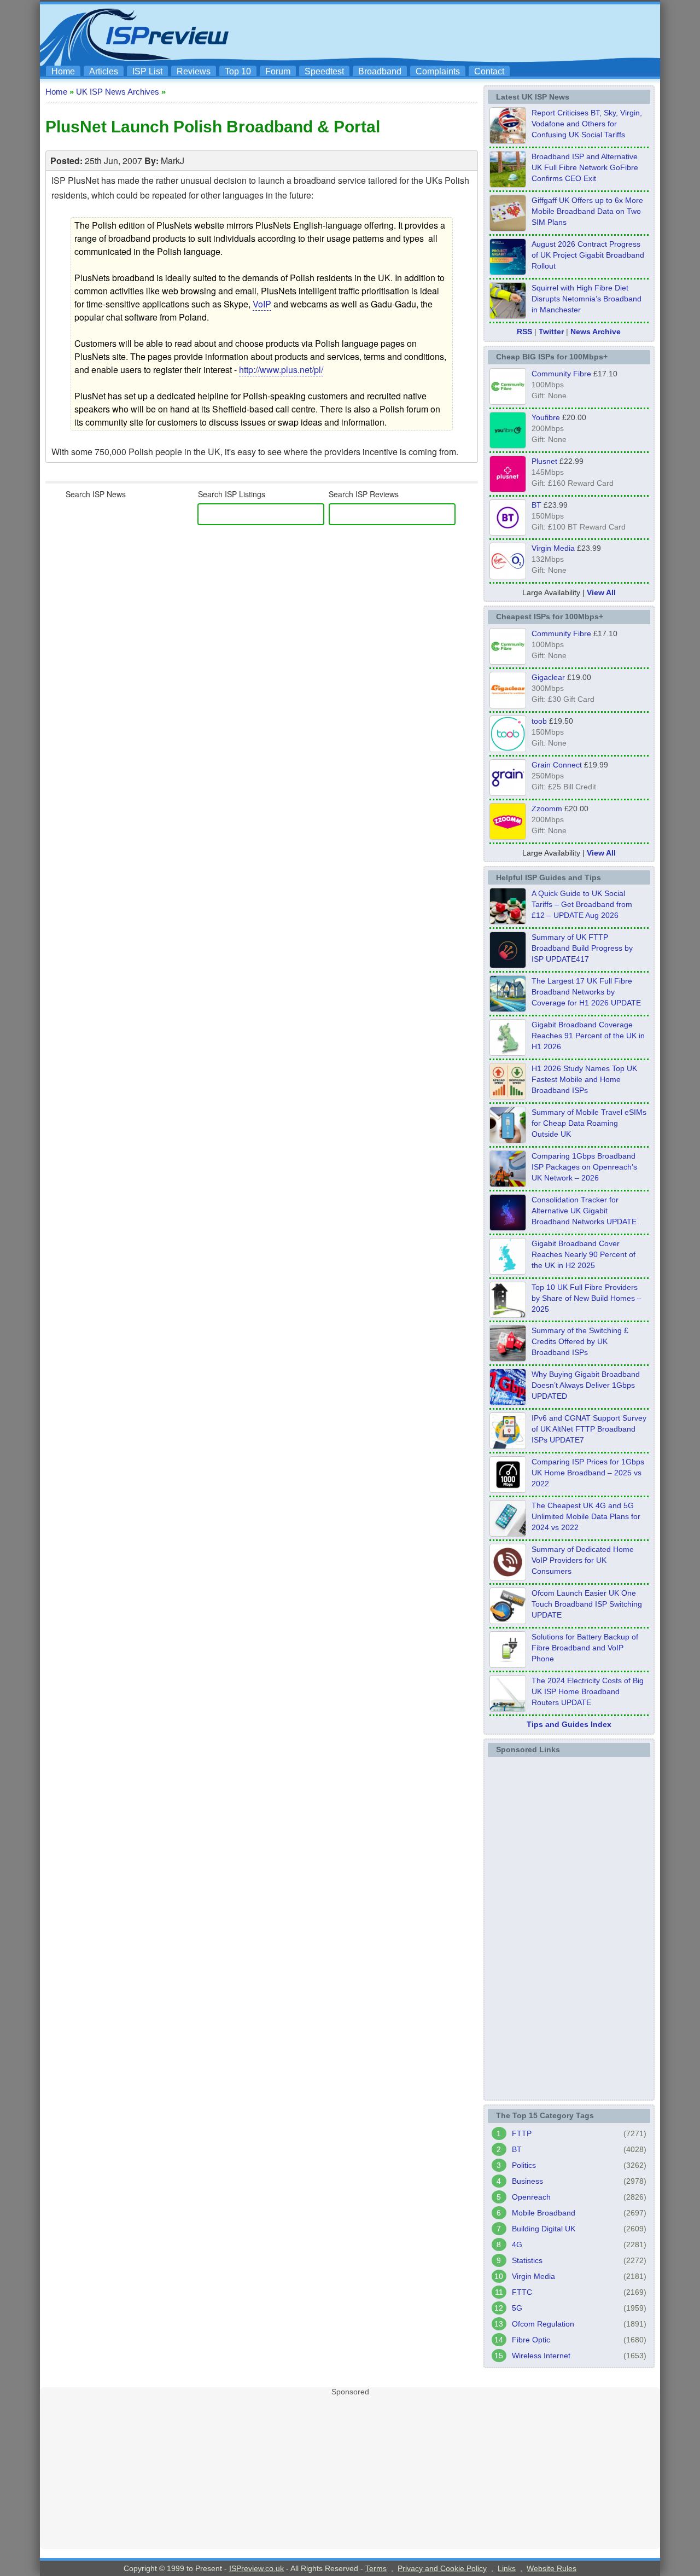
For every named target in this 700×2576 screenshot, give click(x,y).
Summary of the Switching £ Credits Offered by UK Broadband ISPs (580, 1341)
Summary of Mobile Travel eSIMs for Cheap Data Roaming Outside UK (589, 1123)
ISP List (147, 71)
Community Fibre (561, 374)
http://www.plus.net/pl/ (281, 370)
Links (507, 2568)
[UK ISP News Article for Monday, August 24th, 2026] (508, 141)
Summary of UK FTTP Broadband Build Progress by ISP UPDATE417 (582, 948)
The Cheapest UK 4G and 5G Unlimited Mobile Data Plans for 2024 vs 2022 (586, 1516)
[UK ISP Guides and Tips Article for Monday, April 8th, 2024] (508, 1446)
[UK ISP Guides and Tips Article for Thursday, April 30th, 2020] (508, 965)
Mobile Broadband (544, 2213)
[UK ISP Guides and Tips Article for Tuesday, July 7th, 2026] (508, 1053)
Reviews (194, 71)
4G (517, 2244)
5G (517, 2308)
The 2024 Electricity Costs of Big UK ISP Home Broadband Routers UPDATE (588, 1691)
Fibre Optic (531, 2340)
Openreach (531, 2197)
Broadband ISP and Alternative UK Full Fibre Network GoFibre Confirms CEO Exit (585, 167)
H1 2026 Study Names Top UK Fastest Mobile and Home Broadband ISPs (584, 1079)
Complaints (438, 71)
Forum (278, 71)
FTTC (522, 2292)
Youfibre (546, 417)
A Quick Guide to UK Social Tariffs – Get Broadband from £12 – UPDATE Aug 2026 (582, 904)
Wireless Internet (541, 2356)
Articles (104, 71)
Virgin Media (553, 548)
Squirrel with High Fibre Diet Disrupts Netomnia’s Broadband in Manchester (587, 299)
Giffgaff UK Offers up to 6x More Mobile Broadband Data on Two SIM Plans (587, 211)
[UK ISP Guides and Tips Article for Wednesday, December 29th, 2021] (508, 1665)
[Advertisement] (457, 33)
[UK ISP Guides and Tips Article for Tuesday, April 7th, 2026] (508, 1184)
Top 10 (238, 71)
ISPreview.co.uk (256, 2568)
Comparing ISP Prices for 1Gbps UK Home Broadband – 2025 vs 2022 (588, 1473)
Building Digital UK (544, 2229)
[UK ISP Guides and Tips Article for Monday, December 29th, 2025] (508, 1228)
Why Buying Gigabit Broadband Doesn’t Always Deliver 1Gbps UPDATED (586, 1385)
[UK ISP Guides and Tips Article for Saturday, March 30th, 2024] (508, 1708)
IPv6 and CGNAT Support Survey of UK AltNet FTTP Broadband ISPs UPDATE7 (589, 1429)
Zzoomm (547, 809)
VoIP (262, 304)
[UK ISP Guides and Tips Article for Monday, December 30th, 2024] (508, 1533)
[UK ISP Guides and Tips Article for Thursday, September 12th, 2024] (508, 1621)
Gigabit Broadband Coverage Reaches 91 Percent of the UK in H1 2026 (588, 1036)
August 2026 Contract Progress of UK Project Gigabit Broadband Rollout (588, 255)
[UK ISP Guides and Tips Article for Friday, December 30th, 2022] (508, 1577)
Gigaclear (548, 677)
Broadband (380, 71)
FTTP (522, 2133)
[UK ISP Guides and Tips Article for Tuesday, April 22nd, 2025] (508, 1358)
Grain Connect (557, 765)
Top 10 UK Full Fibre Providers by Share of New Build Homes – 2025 (587, 1298)
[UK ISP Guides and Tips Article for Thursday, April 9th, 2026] (508, 1140)
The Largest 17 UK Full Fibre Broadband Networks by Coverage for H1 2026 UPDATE (586, 992)
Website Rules (552, 2568)
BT (536, 505)
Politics (524, 2165)
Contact (489, 71)
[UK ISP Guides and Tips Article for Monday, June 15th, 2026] (508, 1096)
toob (539, 721)
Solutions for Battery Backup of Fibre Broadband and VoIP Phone (585, 1648)
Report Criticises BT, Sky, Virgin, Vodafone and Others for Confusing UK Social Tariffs (587, 124)
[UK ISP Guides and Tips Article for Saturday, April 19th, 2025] (508, 1490)
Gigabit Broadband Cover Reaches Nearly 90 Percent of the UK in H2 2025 (584, 1254)
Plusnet (544, 461)
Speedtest (324, 71)
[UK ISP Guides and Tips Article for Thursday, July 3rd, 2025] (508, 1315)
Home (63, 71)
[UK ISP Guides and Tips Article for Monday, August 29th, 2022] (508, 921)
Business (527, 2181)
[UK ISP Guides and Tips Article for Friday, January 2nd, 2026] (508, 1271)
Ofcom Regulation (543, 2324)
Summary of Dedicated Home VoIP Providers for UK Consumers (583, 1560)
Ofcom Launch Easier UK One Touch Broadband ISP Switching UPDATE (587, 1604)
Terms (376, 2568)
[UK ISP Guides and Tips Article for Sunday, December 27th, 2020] (508, 1402)
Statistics (527, 2260)
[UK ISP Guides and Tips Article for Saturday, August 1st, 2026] (508, 1009)
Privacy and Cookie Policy (442, 2568)
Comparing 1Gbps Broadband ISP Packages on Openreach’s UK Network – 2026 (584, 1167)
